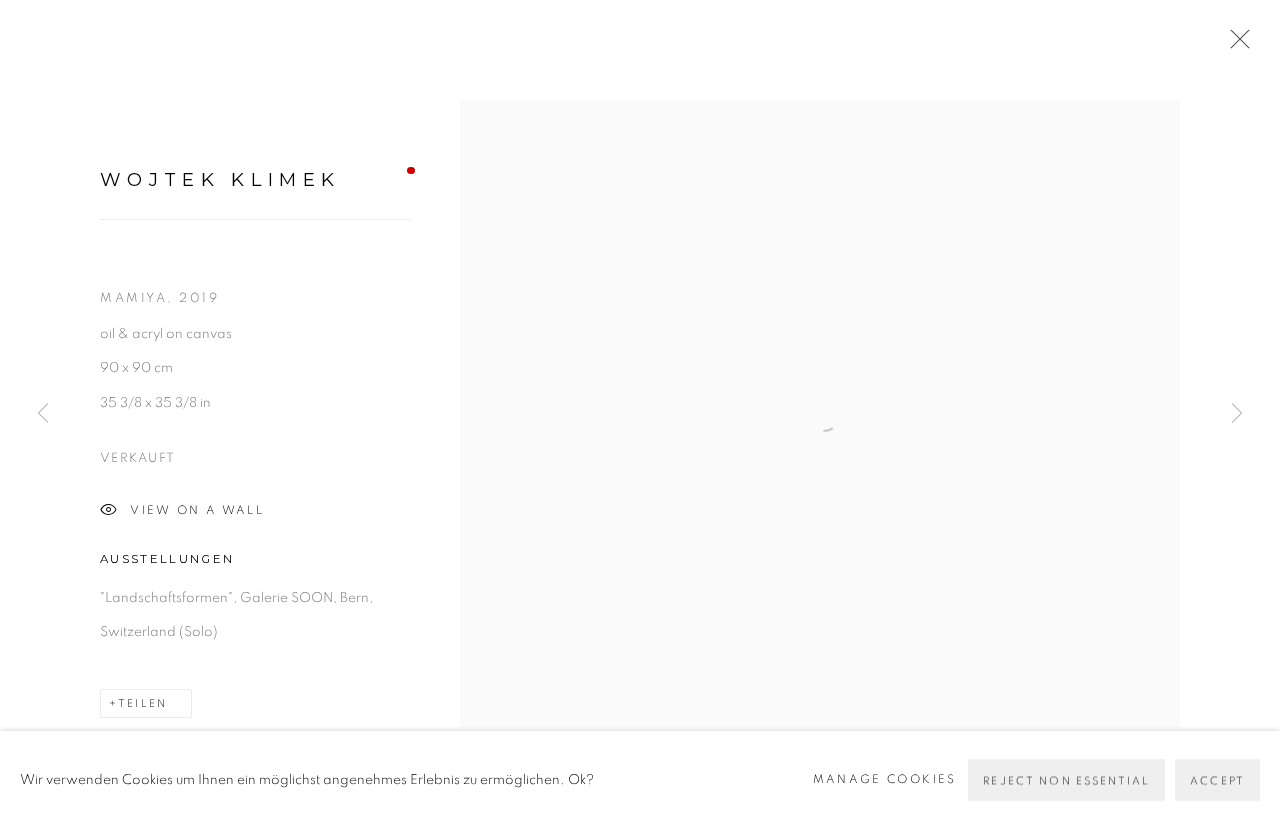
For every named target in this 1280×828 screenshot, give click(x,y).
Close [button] (1235, 45)
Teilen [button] (142, 703)
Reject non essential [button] (1066, 779)
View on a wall (197, 511)
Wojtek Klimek (220, 179)
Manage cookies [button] (885, 778)
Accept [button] (1217, 779)
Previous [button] (43, 414)
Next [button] (1237, 414)
